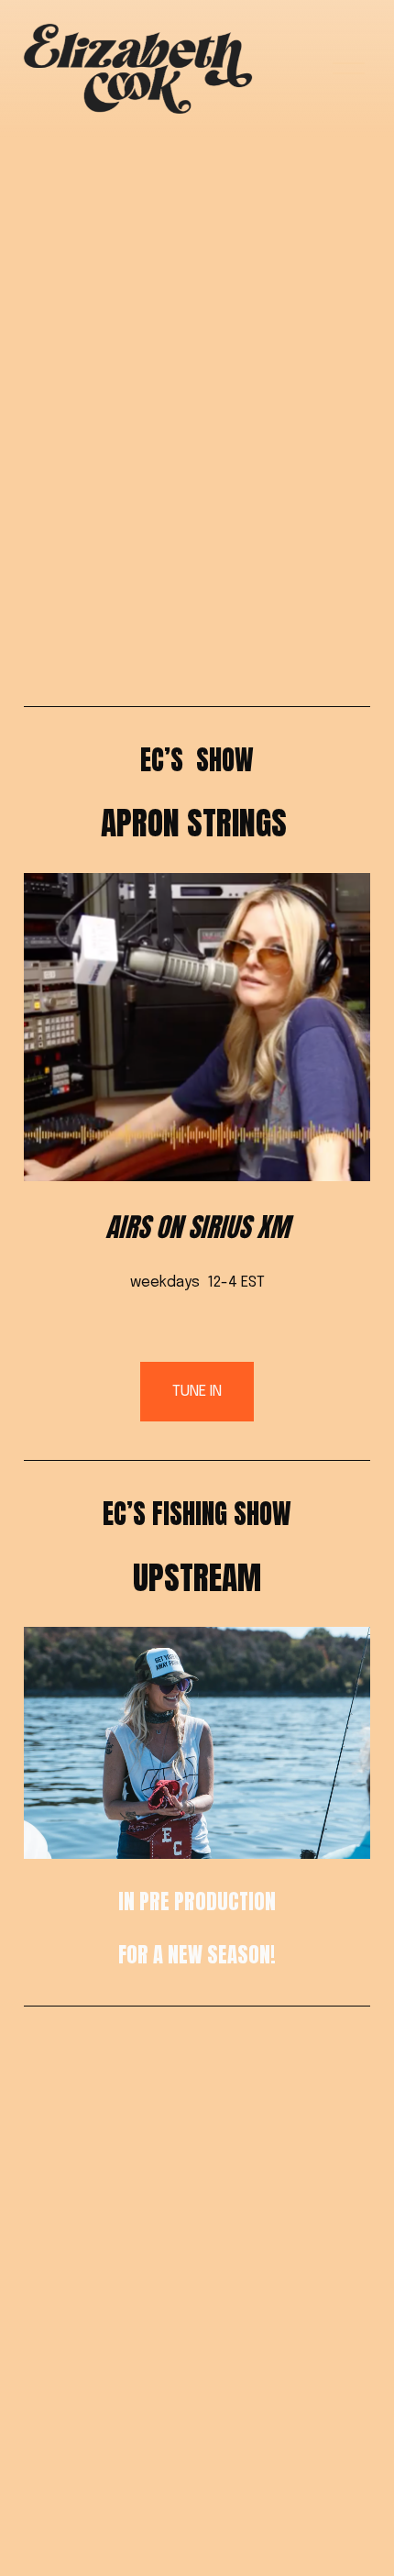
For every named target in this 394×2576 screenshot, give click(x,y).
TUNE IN (197, 1392)
